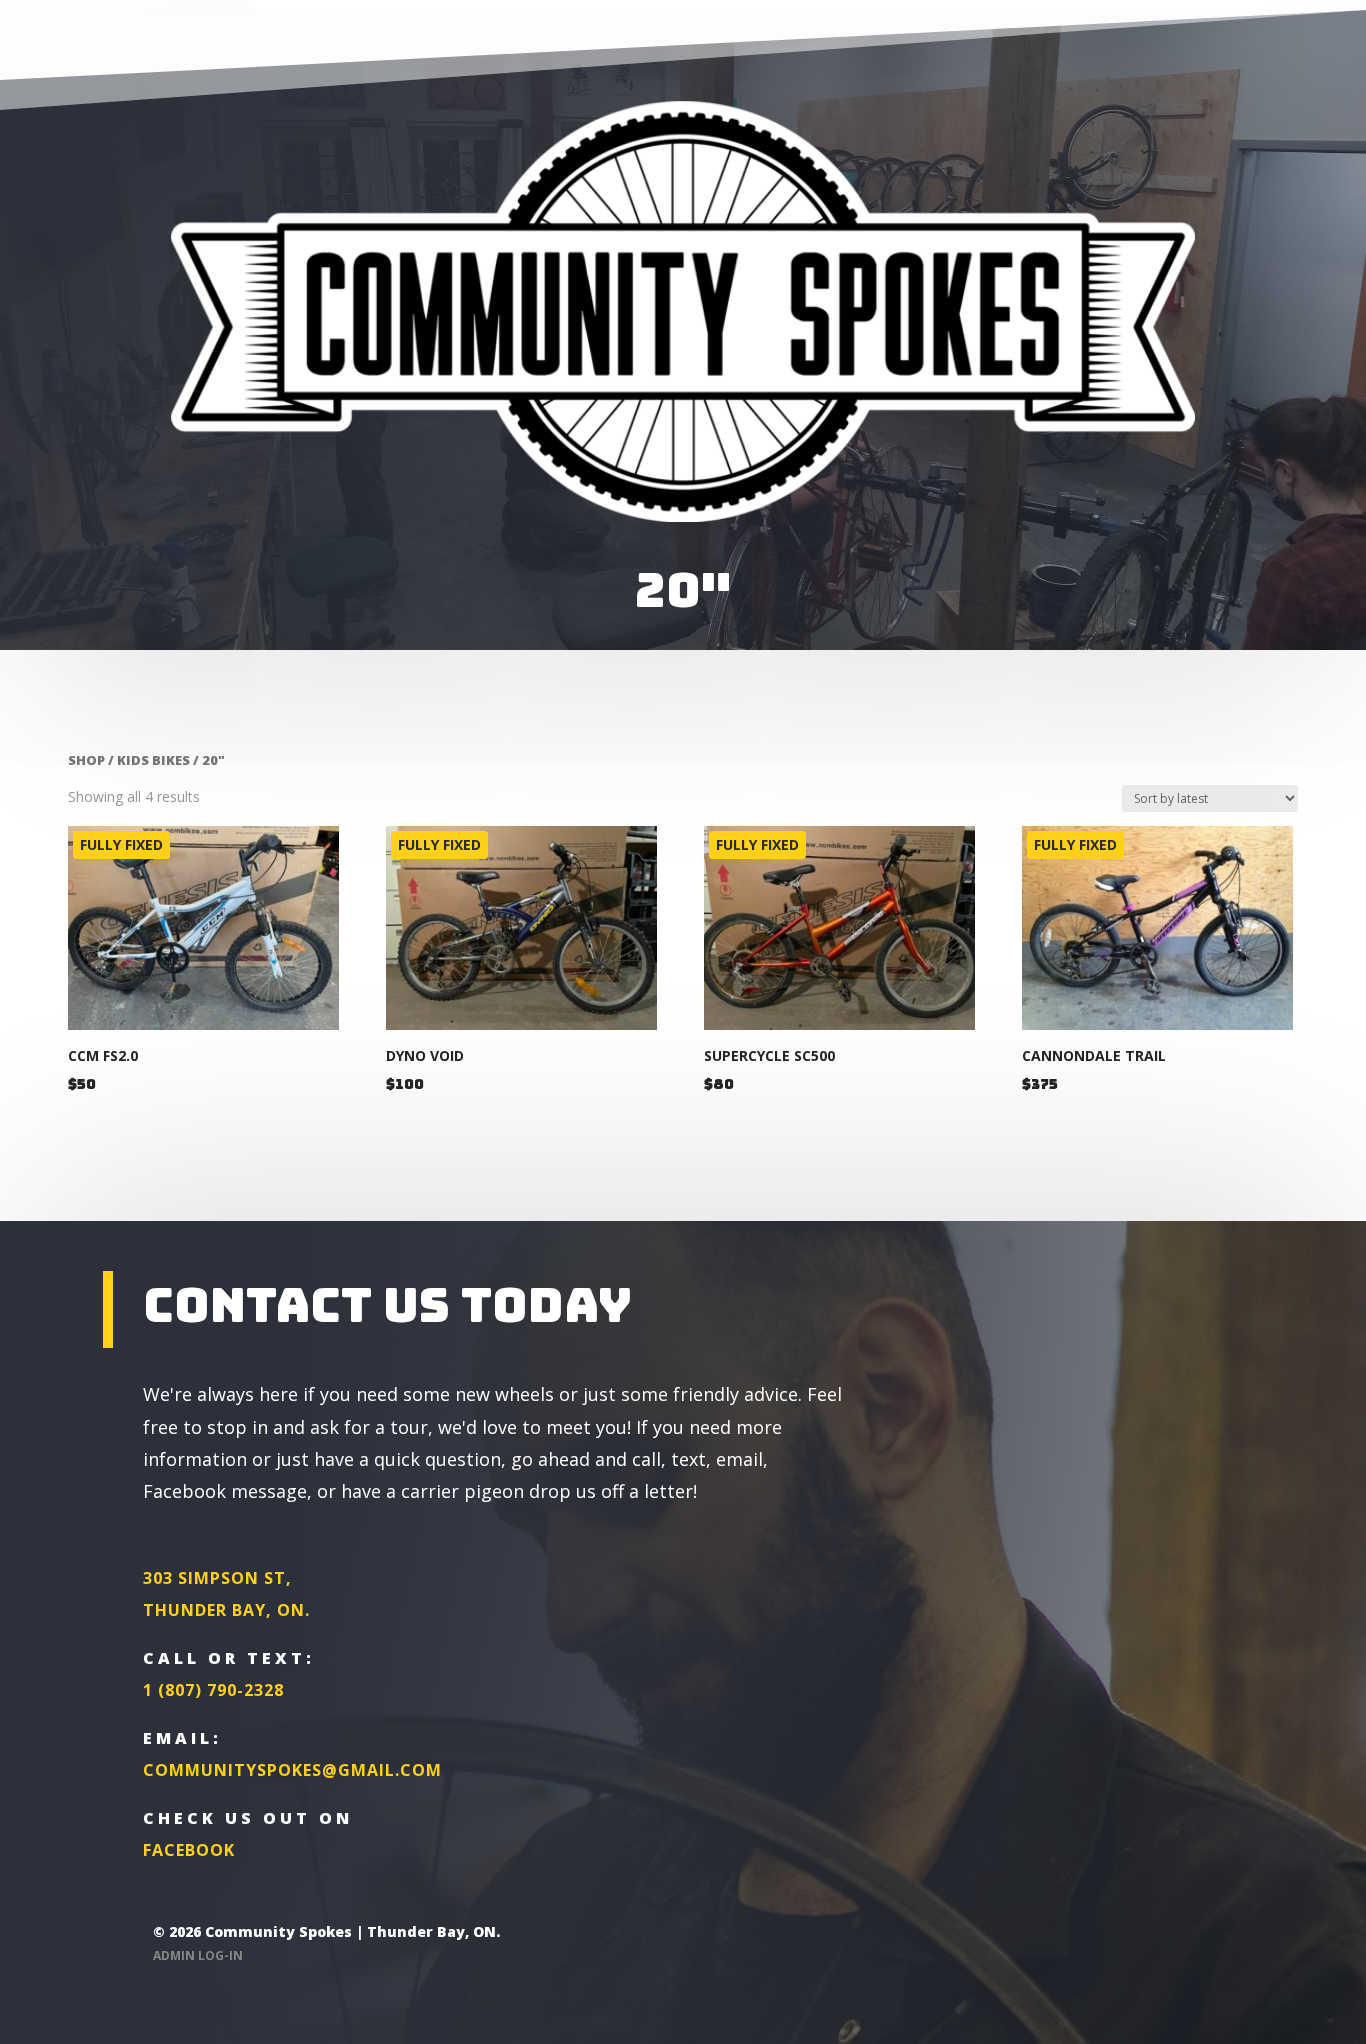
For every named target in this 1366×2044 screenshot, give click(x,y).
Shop (86, 760)
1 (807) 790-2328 (213, 1690)
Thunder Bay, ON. (226, 1610)
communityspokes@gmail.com (292, 1770)
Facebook (189, 1850)
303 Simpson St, (217, 1578)
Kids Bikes (153, 760)
